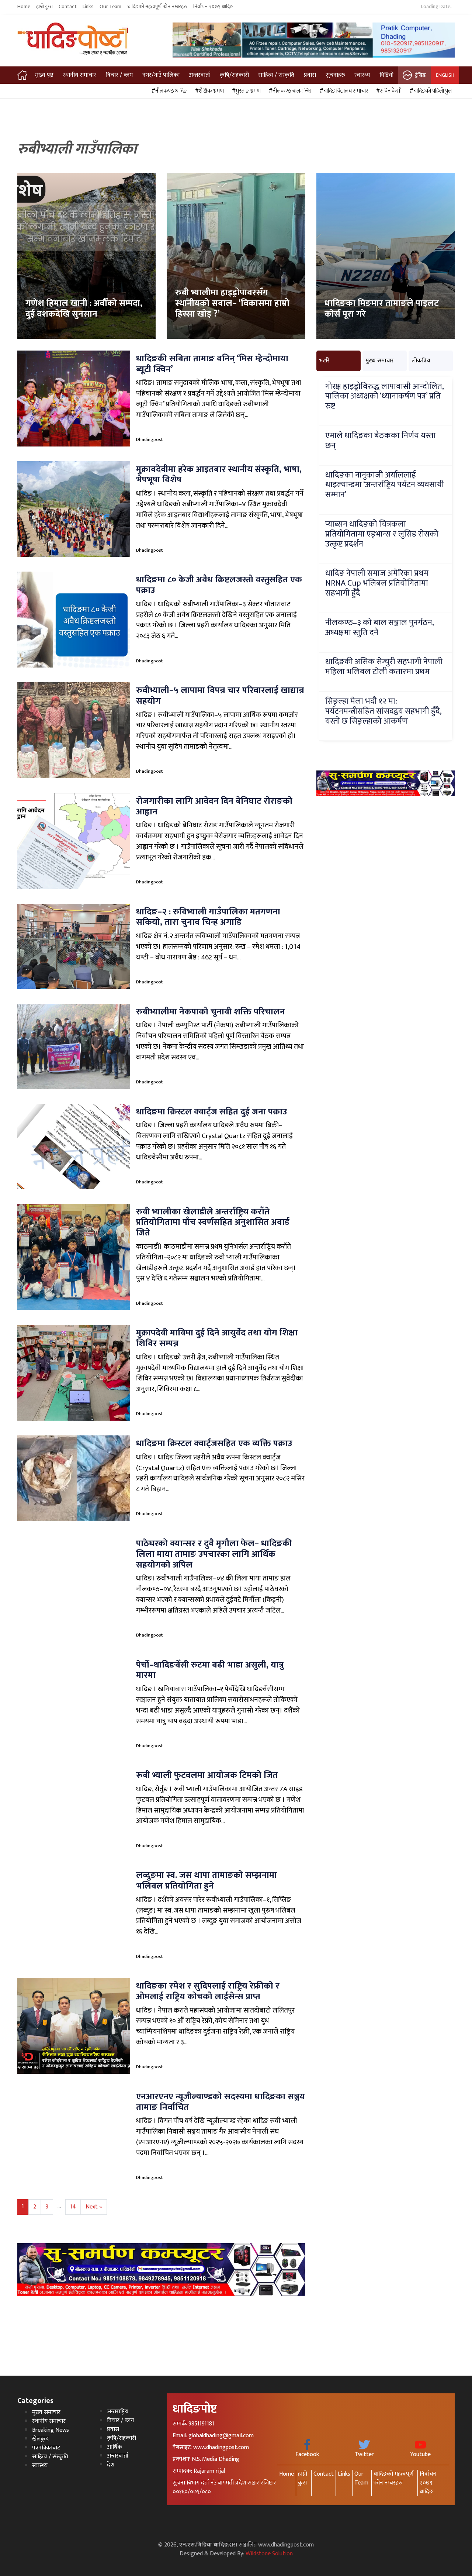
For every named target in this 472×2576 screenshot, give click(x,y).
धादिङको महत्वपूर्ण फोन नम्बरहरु (157, 7)
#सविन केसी (388, 91)
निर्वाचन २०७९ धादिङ (213, 7)
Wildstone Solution (269, 2554)
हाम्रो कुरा (44, 7)
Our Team (110, 7)
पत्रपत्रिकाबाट (46, 2448)
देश (111, 2465)
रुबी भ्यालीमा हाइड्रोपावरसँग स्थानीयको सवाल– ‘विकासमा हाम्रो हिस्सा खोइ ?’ (232, 303)
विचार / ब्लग (119, 75)
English (445, 75)
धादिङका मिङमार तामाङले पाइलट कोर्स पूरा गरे (382, 309)
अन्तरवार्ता (199, 75)
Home (24, 7)
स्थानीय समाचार (79, 75)
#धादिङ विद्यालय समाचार (343, 91)
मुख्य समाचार (380, 361)
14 (73, 2207)
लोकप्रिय (421, 361)
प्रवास (310, 75)
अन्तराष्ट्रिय (118, 2412)
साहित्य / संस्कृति (276, 75)
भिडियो (386, 75)
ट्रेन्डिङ (421, 75)
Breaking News (51, 2430)
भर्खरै (324, 361)
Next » (94, 2207)
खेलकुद (40, 2439)
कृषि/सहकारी (234, 75)
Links (88, 7)
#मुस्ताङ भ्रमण (245, 91)
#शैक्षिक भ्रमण (208, 91)
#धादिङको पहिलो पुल (430, 91)
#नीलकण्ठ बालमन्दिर (289, 91)
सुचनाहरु (335, 75)
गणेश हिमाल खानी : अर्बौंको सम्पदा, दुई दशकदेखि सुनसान (84, 309)
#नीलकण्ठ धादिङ (168, 91)
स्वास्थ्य (362, 75)
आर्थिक (114, 2447)
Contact (68, 7)
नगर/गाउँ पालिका (161, 75)
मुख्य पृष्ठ (44, 75)
